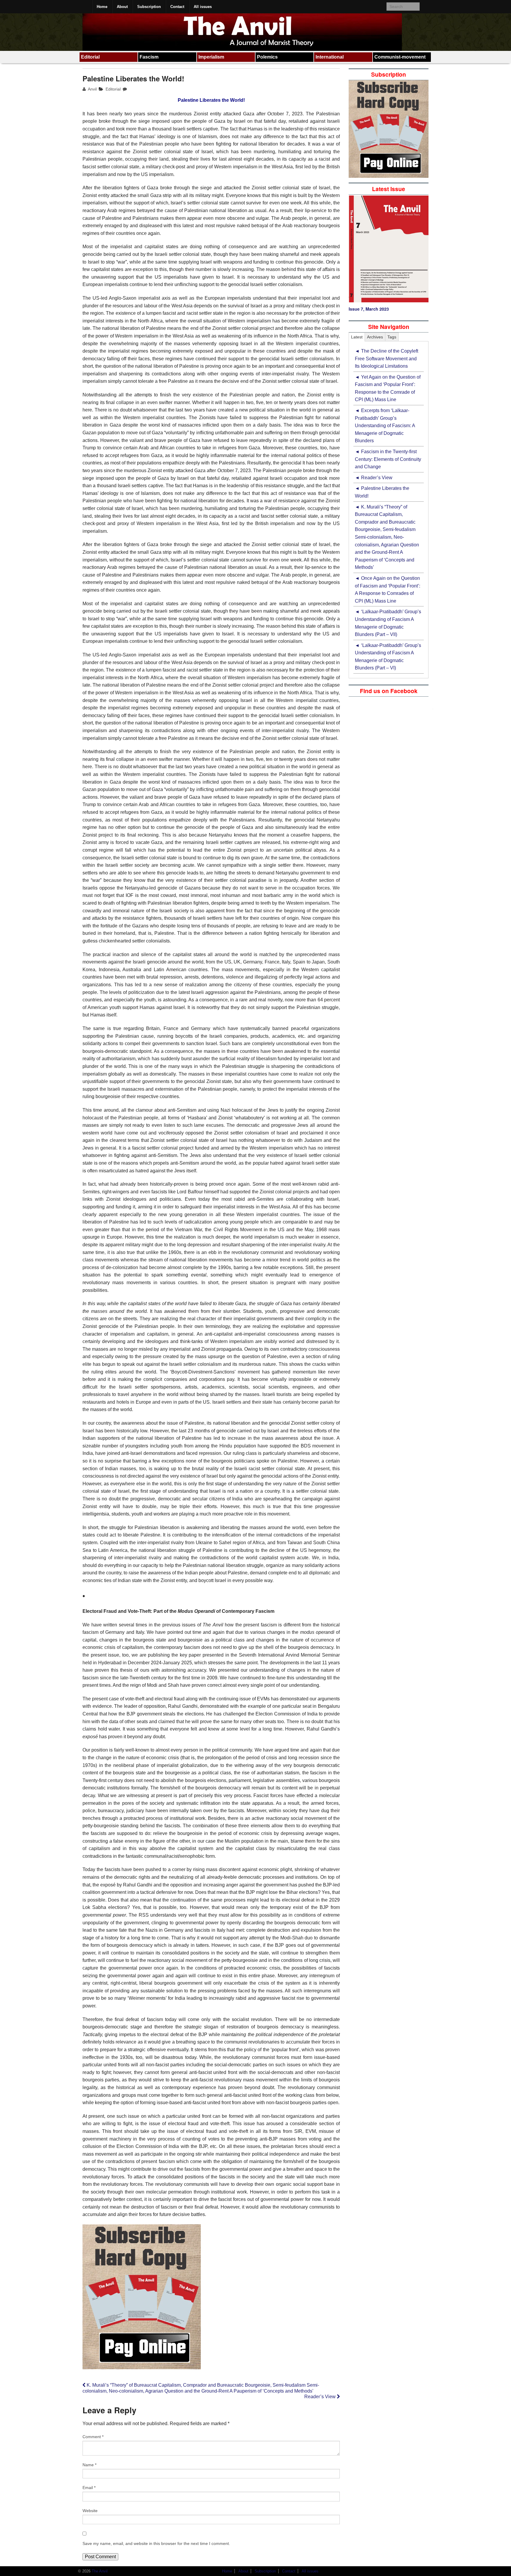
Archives (375, 337)
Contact (177, 7)
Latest (357, 337)
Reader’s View (321, 2397)
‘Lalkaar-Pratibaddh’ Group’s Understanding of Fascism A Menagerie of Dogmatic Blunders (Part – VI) (388, 657)
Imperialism (211, 57)
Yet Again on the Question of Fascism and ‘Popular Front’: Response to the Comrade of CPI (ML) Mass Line (388, 388)
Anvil (92, 89)
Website (90, 2511)
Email (89, 2488)
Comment (93, 2437)
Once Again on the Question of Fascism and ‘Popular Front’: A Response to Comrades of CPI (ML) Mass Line (388, 590)
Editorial (90, 57)
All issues (203, 7)
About (122, 7)
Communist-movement (400, 57)
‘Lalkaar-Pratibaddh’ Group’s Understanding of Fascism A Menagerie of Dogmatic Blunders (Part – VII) (388, 623)
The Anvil (99, 2571)
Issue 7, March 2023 (369, 309)
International (330, 57)
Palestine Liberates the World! (382, 492)
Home (102, 7)
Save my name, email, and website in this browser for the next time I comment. (156, 2543)
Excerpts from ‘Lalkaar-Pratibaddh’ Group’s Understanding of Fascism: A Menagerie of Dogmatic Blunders (385, 426)
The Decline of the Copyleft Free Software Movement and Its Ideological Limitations (387, 359)
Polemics (267, 57)
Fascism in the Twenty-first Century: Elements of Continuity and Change (388, 459)
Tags (392, 337)
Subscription (149, 7)
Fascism (149, 57)
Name (89, 2465)
